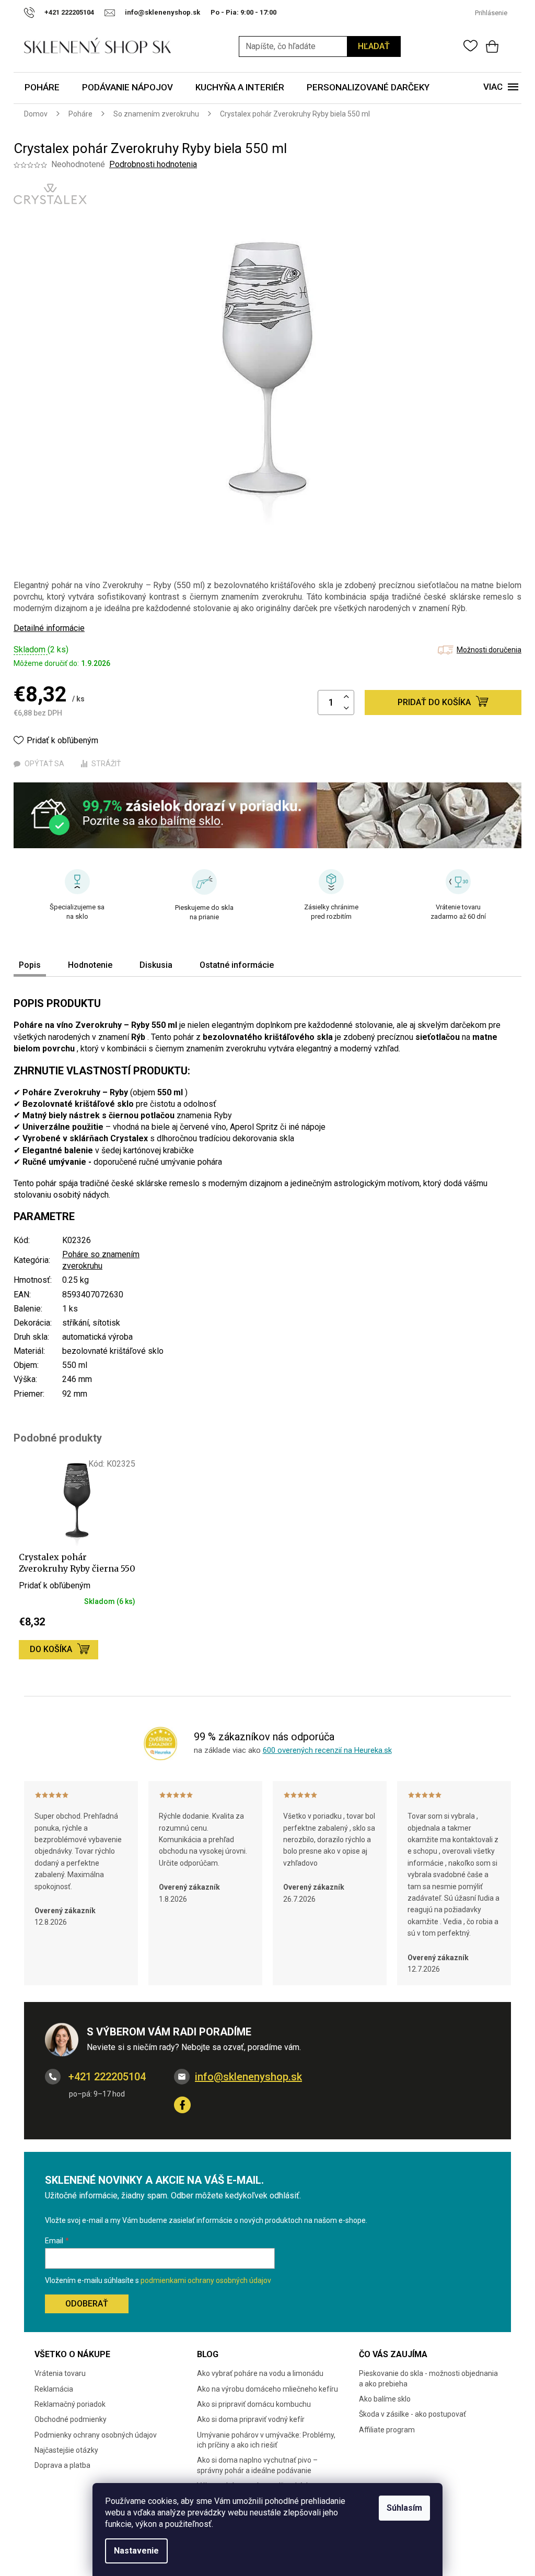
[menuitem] (42, 88)
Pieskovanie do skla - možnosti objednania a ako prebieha (428, 2378)
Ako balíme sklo (385, 2399)
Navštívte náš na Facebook (182, 2105)
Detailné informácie (49, 628)
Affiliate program (387, 2430)
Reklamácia (54, 2389)
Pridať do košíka (434, 702)
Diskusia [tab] (156, 965)
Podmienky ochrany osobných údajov (96, 2435)
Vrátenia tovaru (60, 2373)
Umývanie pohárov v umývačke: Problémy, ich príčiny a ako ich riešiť (266, 2440)
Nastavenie (136, 2551)
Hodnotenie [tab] (90, 965)
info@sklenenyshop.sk (248, 2077)
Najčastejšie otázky (66, 2450)
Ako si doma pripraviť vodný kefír (251, 2419)
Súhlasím (404, 2508)
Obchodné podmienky (71, 2419)
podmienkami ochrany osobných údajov (206, 2280)
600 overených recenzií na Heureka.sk (327, 1750)
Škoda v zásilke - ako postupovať (412, 2414)
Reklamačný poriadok (70, 2404)
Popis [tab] (30, 965)
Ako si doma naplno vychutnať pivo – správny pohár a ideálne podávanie (257, 2465)
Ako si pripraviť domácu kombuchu (254, 2404)
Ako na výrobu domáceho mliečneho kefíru (267, 2389)
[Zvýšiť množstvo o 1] (346, 697)
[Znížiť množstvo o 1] (346, 709)
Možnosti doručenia (489, 650)
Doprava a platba (62, 2465)
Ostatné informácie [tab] (237, 965)
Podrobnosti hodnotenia (153, 164)
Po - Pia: (225, 12)
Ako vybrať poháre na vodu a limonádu (260, 2373)
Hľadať (374, 46)
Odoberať (87, 2304)
